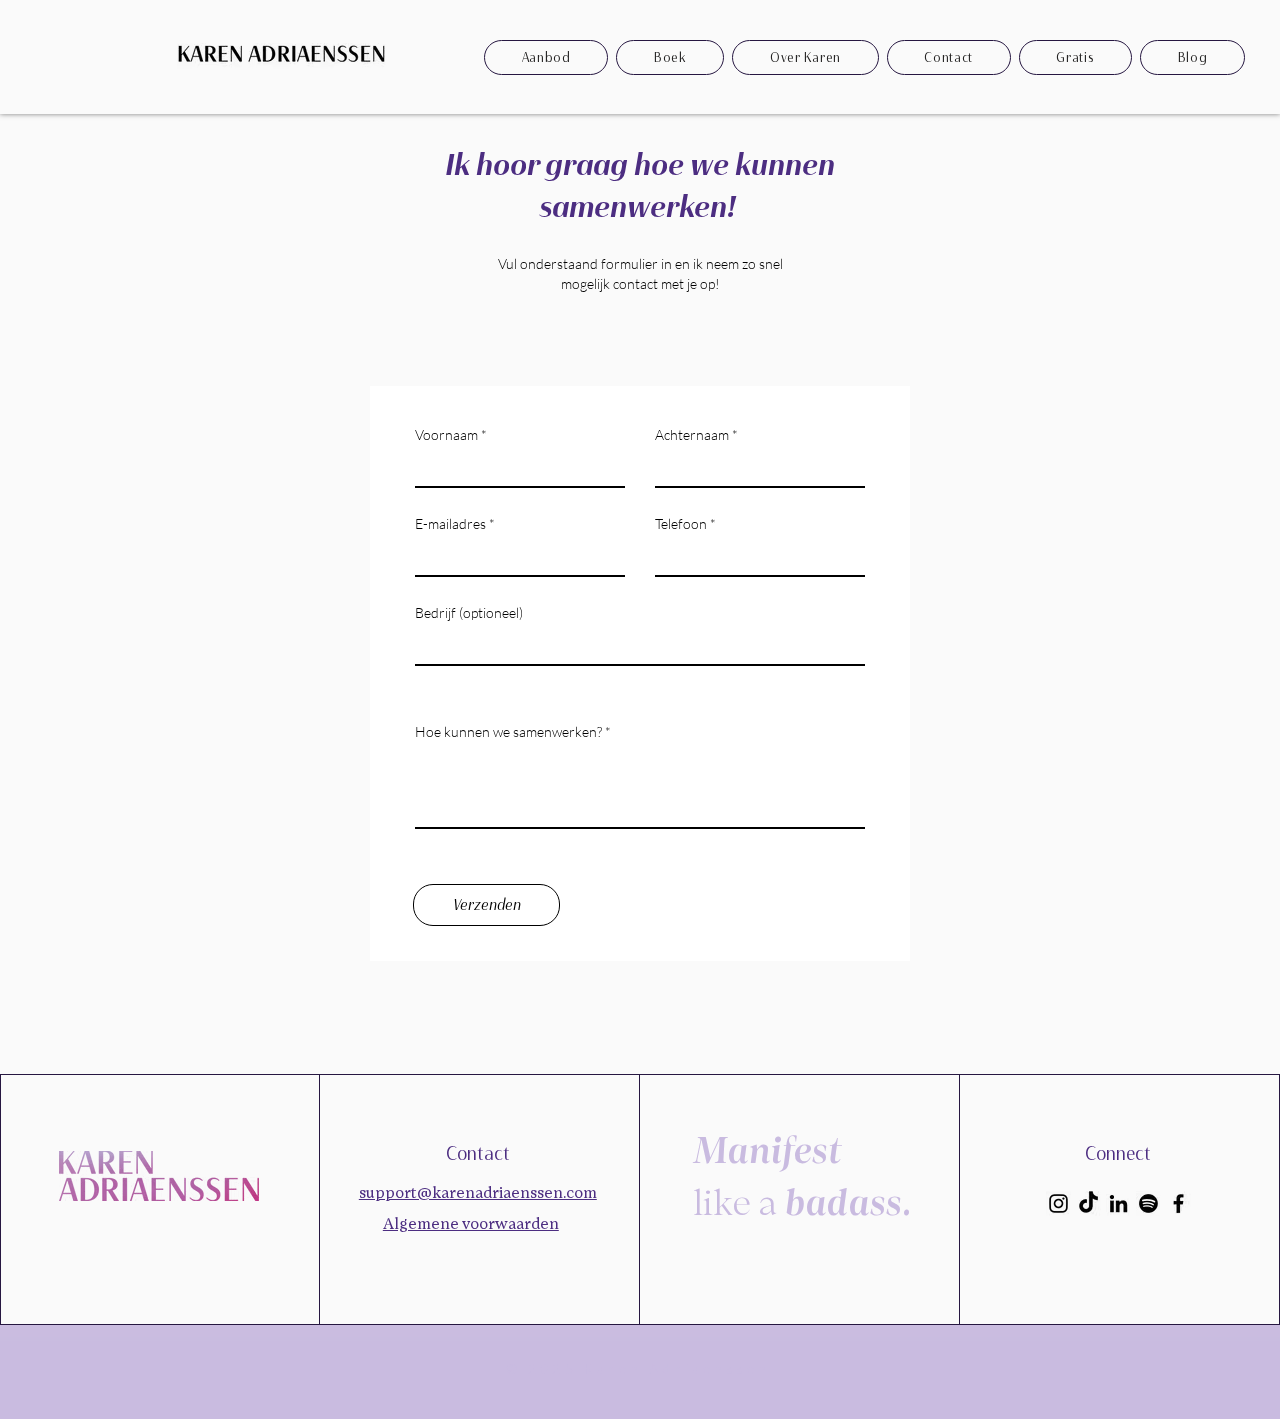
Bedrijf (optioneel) (469, 613)
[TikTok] (1088, 1203)
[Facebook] (1178, 1203)
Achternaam (692, 435)
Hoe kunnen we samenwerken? (510, 732)
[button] (1075, 57)
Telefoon (681, 524)
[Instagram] (1058, 1203)
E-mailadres (450, 524)
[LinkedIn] (1118, 1203)
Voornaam (446, 435)
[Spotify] (1148, 1203)
